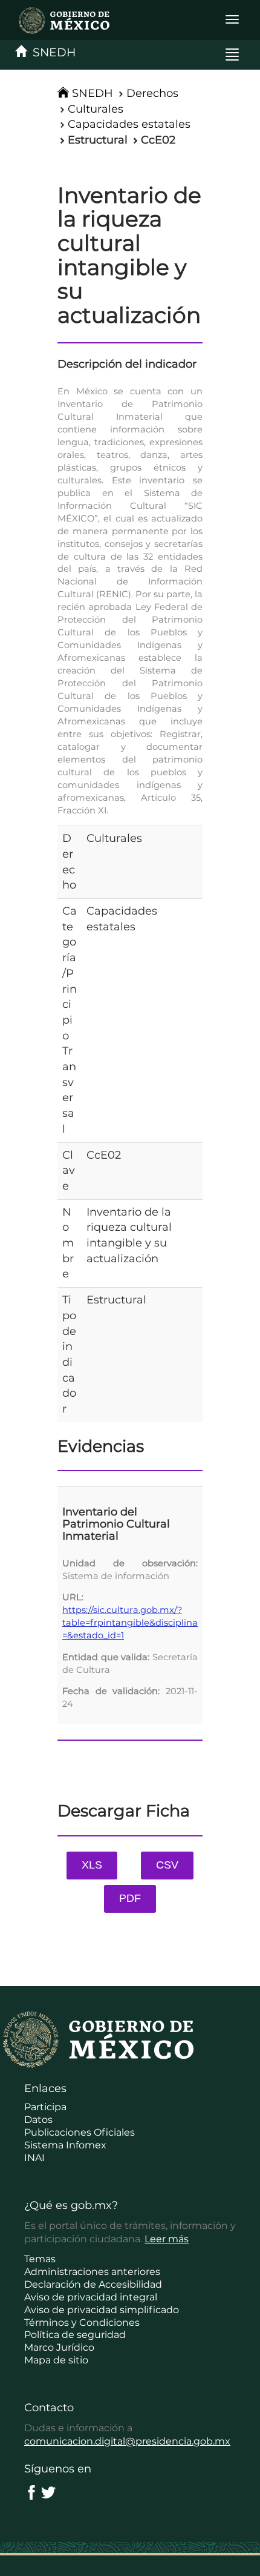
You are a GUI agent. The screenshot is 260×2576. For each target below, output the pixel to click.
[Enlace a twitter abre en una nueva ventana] (48, 2492)
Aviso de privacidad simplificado (102, 2310)
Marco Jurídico (59, 2347)
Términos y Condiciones (82, 2323)
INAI (34, 2158)
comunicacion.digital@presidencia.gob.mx (127, 2441)
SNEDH (51, 52)
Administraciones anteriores (92, 2272)
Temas (40, 2259)
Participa (45, 2107)
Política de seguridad (75, 2335)
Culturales (96, 109)
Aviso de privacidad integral (91, 2297)
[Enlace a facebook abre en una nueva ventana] (31, 2492)
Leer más (167, 2239)
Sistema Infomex (65, 2145)
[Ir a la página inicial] (59, 20)
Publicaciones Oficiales (80, 2132)
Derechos (152, 93)
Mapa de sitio (56, 2360)
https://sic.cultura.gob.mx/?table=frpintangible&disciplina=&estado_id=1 (130, 1623)
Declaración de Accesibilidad (93, 2284)
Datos (38, 2120)
